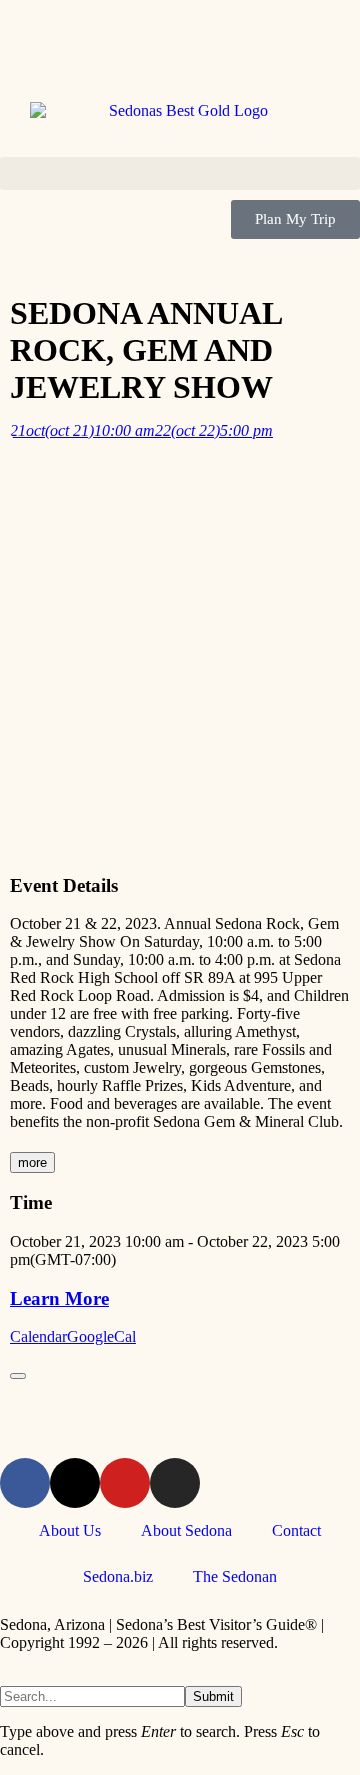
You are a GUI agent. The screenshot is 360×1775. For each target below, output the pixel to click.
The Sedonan (235, 1576)
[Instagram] (175, 1483)
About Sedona (186, 1530)
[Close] (18, 1376)
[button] (180, 173)
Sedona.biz (118, 1576)
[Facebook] (25, 1483)
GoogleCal (101, 1336)
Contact (296, 1530)
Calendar (38, 1336)
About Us (70, 1530)
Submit (213, 1696)
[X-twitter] (75, 1483)
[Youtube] (125, 1483)
